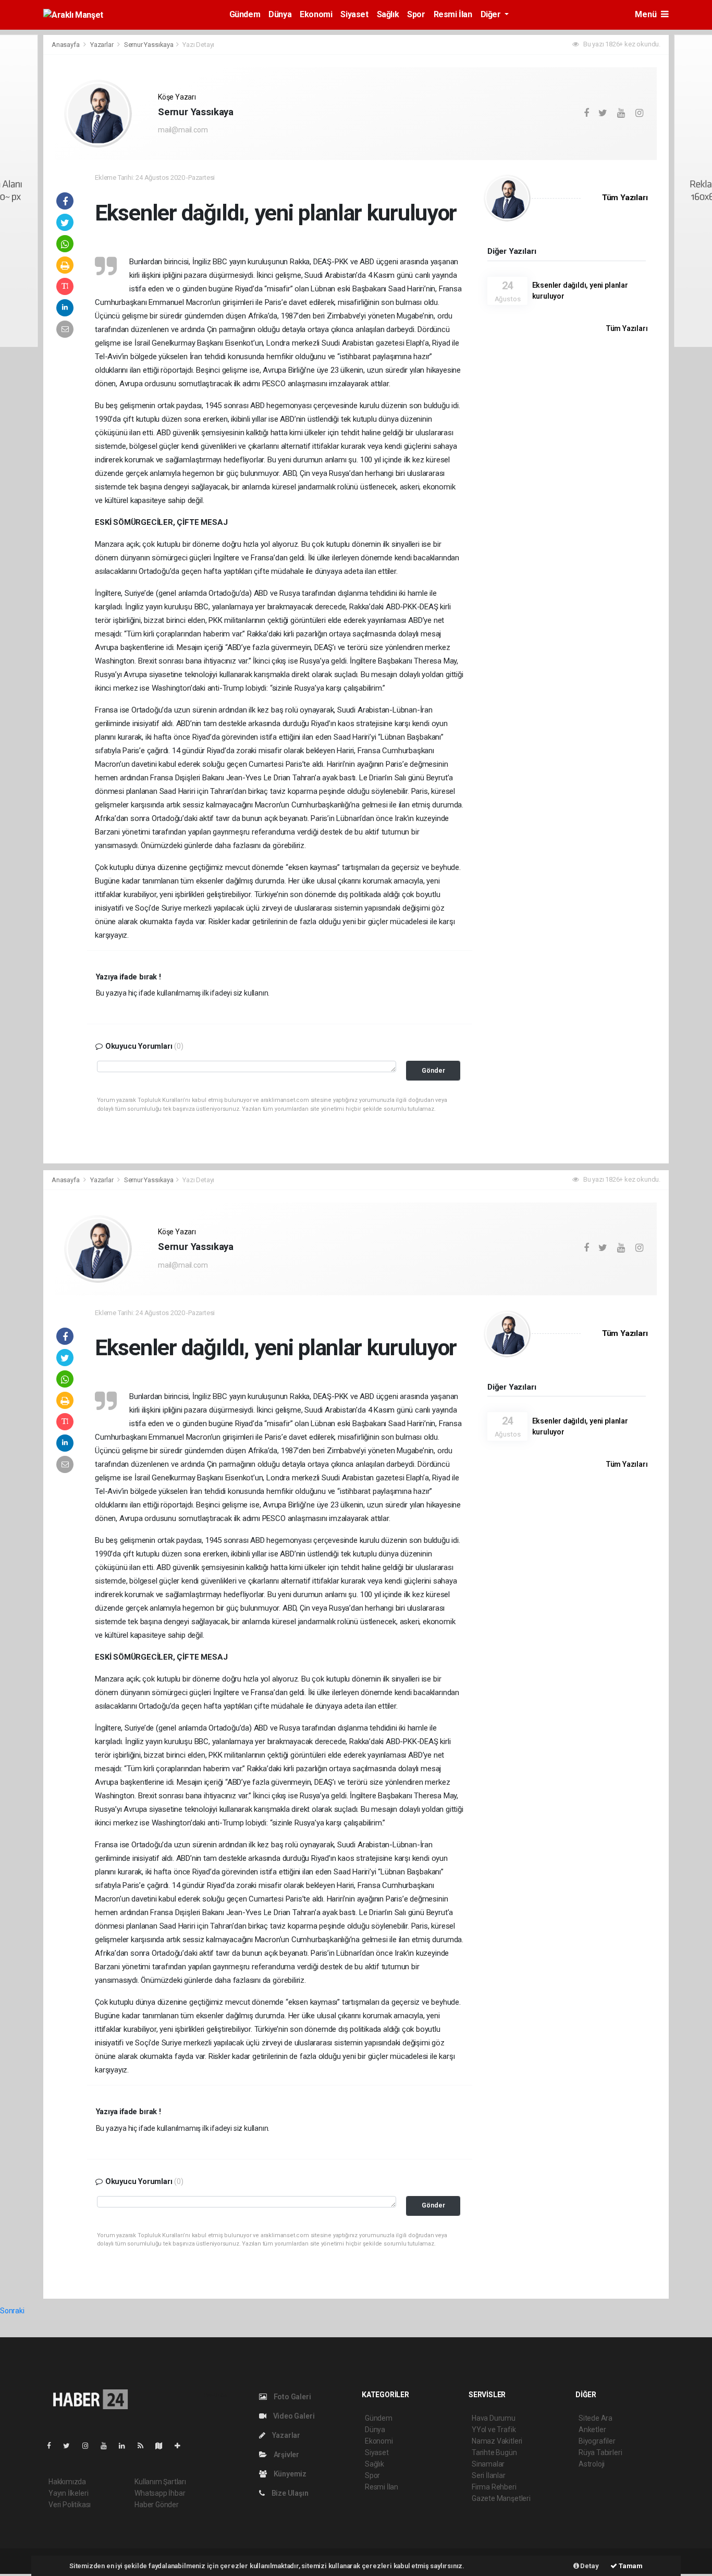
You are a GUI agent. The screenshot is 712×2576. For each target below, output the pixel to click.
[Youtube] (108, 2446)
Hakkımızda (67, 2482)
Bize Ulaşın (289, 2493)
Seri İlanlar (489, 2475)
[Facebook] (53, 2446)
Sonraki (12, 2311)
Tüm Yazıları (625, 198)
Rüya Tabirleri (600, 2452)
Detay (589, 2566)
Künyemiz (289, 2474)
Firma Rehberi (494, 2487)
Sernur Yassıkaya (149, 45)
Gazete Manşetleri (501, 2498)
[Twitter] (71, 2446)
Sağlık (388, 14)
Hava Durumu (494, 2418)
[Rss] (145, 2446)
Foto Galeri (292, 2397)
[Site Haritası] (163, 2446)
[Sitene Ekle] (182, 2446)
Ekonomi (316, 14)
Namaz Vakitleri (497, 2441)
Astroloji (592, 2464)
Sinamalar (488, 2464)
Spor (416, 14)
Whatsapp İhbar (160, 2493)
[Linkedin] (126, 2446)
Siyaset (354, 14)
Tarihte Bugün (494, 2452)
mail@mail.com (183, 130)
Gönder (433, 1070)
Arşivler (286, 2455)
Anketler (592, 2430)
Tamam (630, 2566)
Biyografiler (597, 2441)
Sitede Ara (596, 2418)
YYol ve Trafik (494, 2430)
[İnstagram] (90, 2446)
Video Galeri (293, 2416)
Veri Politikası (70, 2505)
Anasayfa (66, 45)
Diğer (492, 14)
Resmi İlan (453, 14)
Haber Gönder (157, 2505)
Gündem (245, 14)
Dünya (280, 14)
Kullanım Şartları (160, 2482)
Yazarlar (102, 45)
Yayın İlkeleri (68, 2493)
